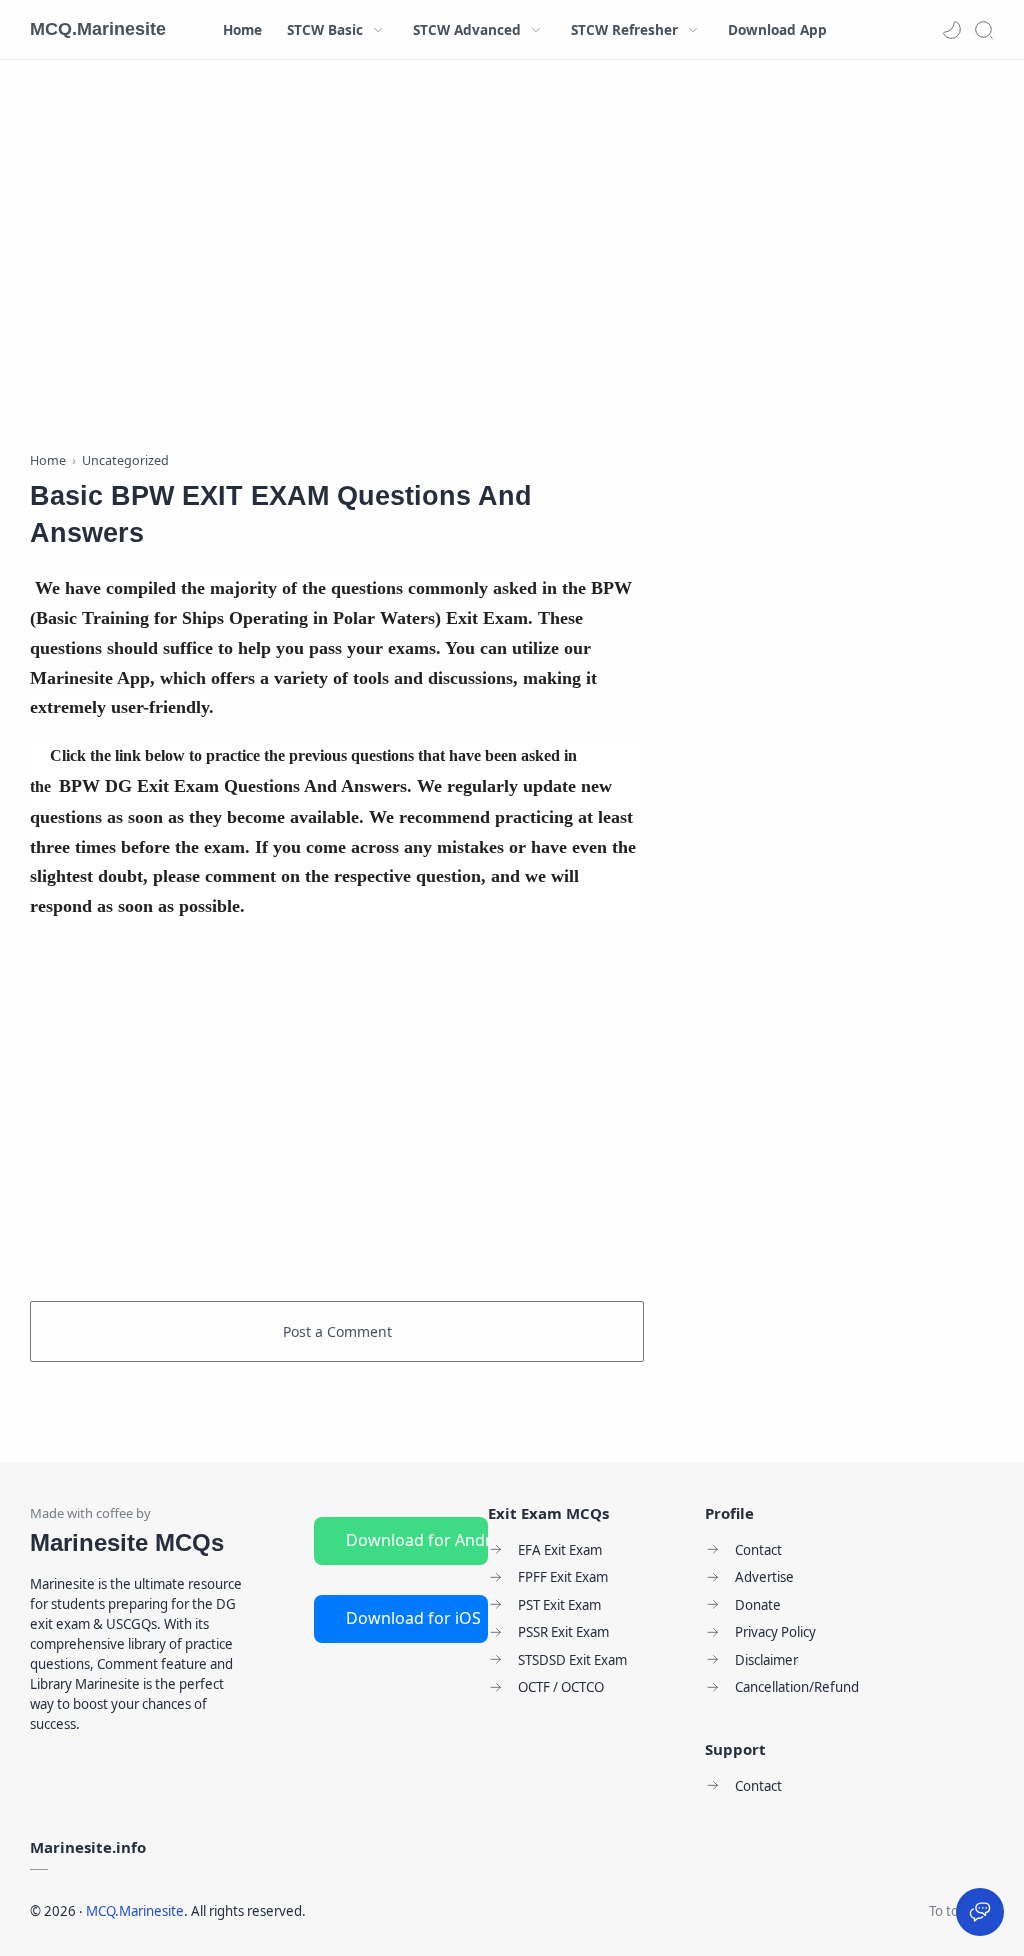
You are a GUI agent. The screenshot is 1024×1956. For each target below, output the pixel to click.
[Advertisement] (337, 260)
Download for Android (417, 1540)
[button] (952, 30)
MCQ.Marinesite (98, 29)
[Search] (984, 30)
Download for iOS (413, 1618)
